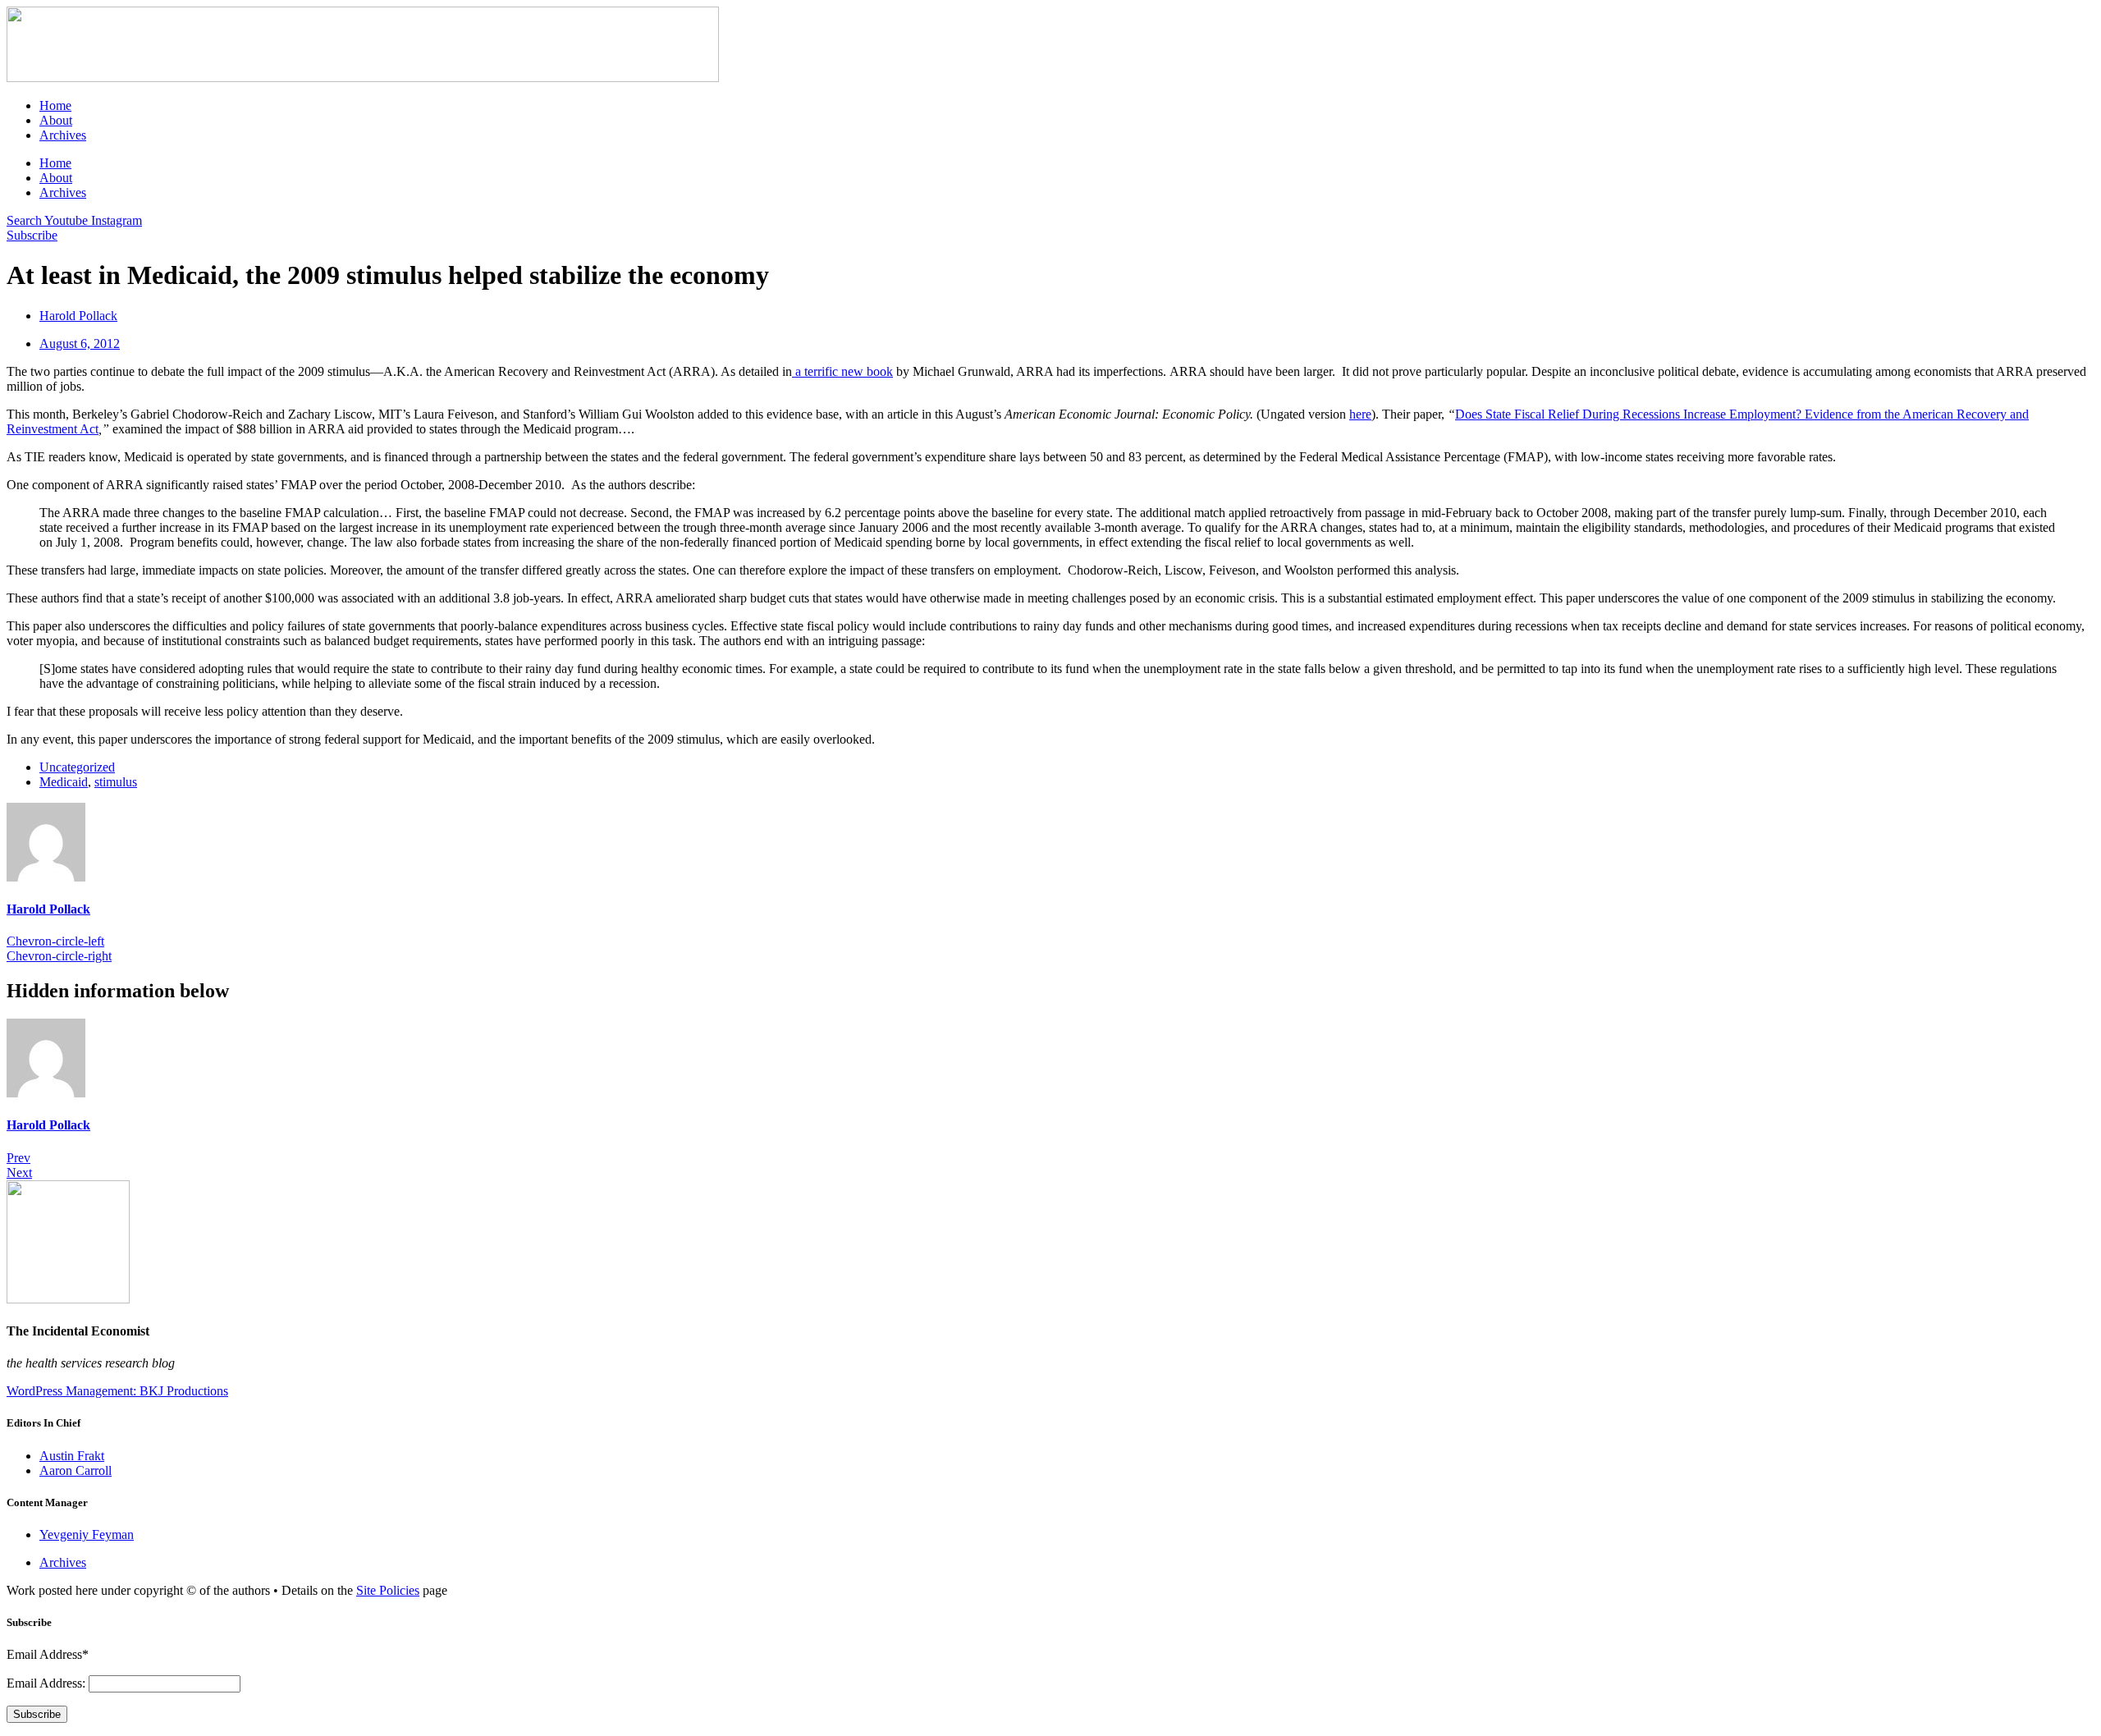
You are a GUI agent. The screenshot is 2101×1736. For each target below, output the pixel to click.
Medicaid (64, 782)
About (56, 120)
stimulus (116, 782)
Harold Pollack (48, 909)
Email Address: (48, 1683)
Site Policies (388, 1590)
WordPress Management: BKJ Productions (117, 1391)
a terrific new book (842, 371)
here (1360, 414)
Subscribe (37, 1714)
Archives (63, 135)
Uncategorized (77, 767)
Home (55, 105)
